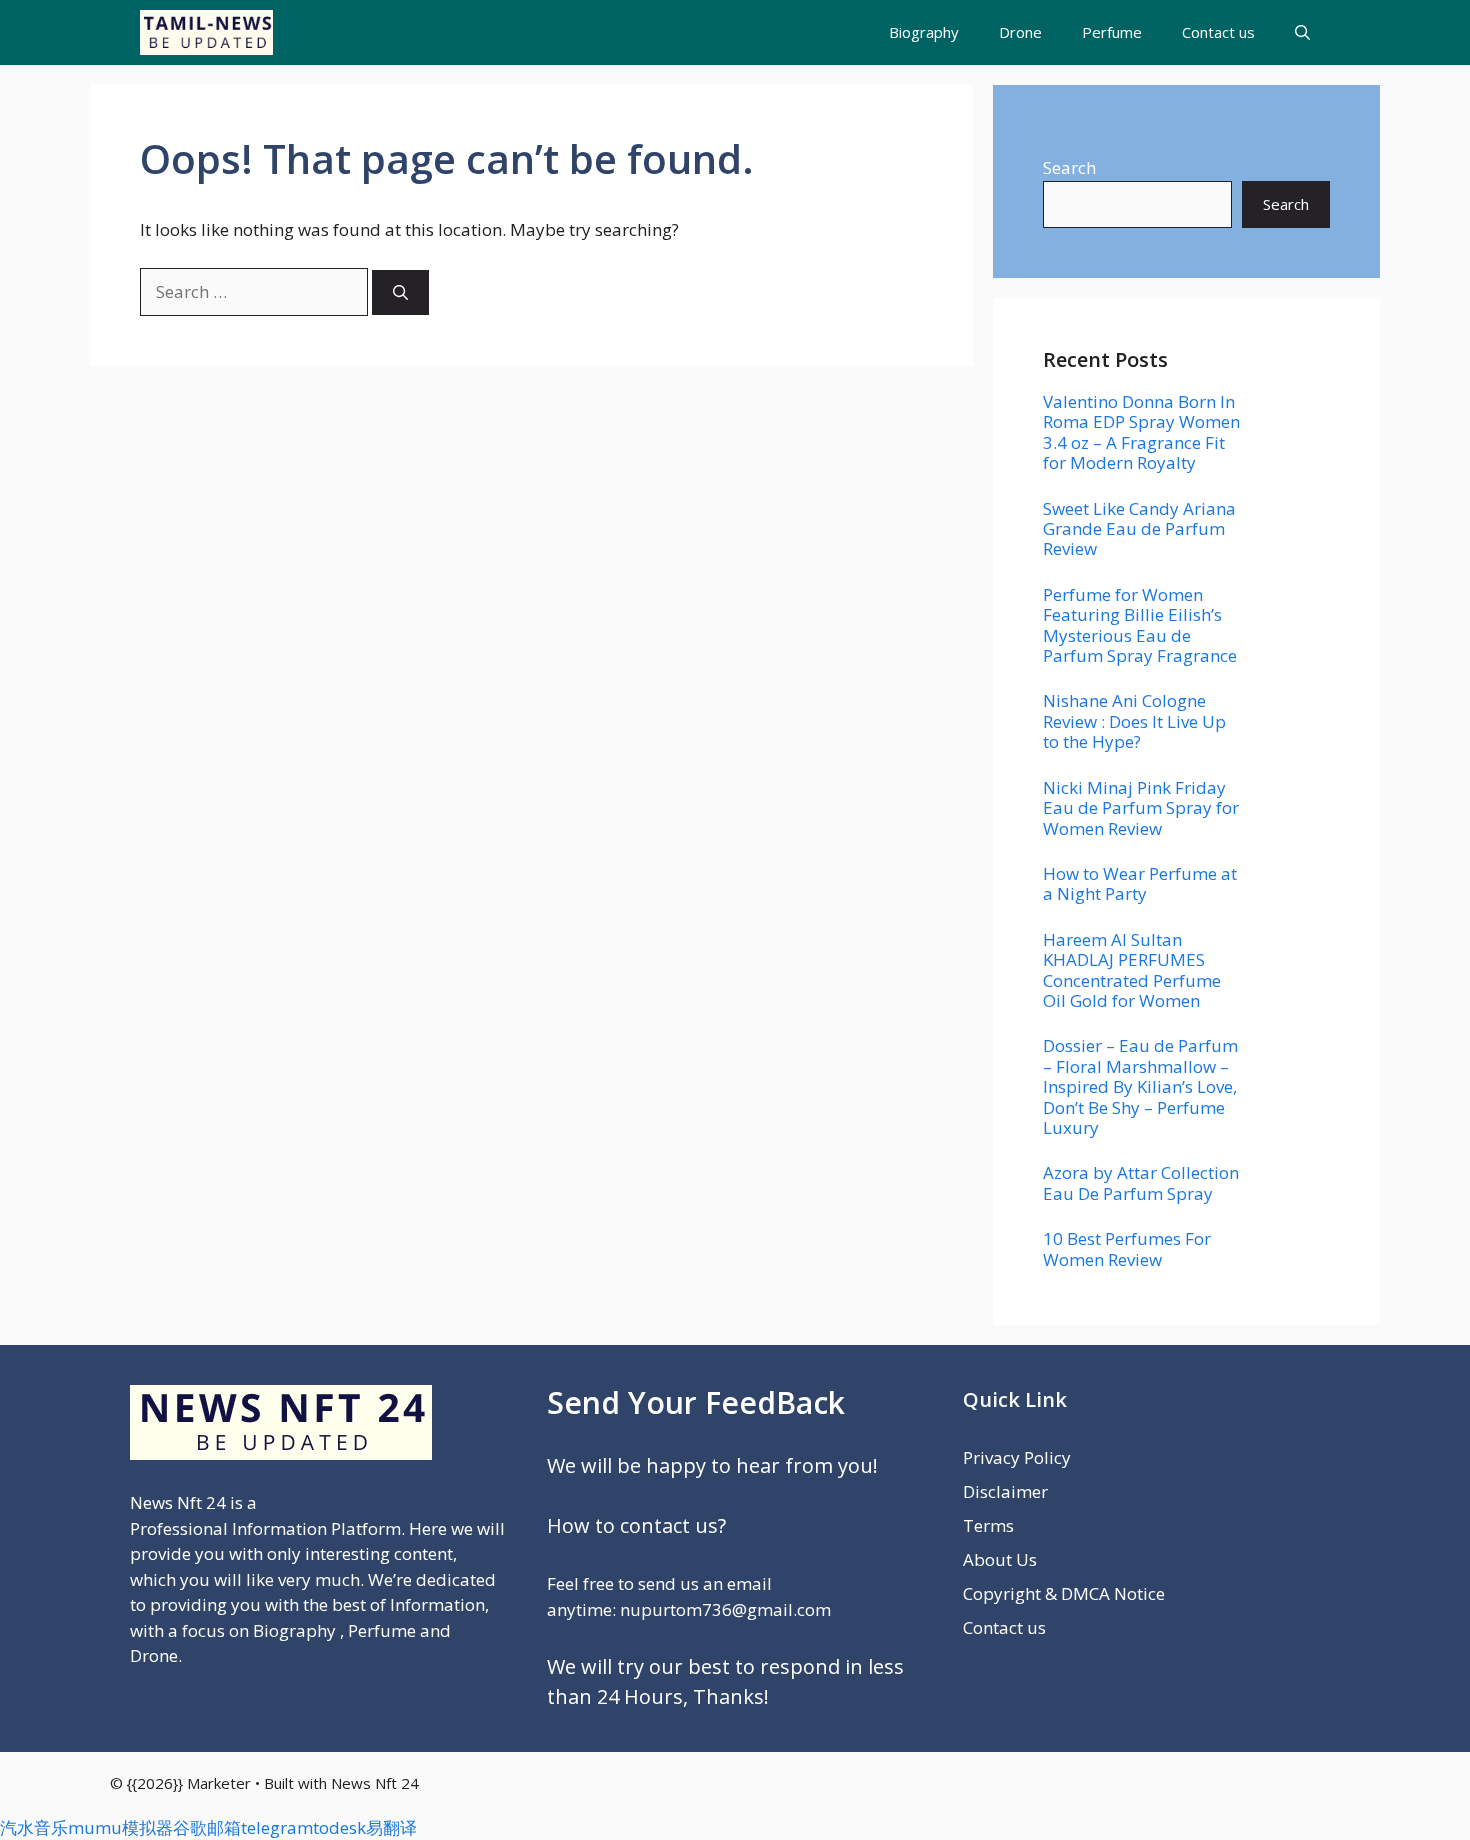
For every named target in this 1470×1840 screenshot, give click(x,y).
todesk (339, 1827)
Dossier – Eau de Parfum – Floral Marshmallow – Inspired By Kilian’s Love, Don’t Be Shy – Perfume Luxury (1140, 1086)
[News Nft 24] (206, 32)
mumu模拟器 (120, 1827)
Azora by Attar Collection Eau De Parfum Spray (1141, 1182)
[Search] (400, 292)
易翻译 (391, 1827)
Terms (988, 1525)
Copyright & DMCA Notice (1064, 1593)
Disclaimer (1005, 1491)
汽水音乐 (34, 1827)
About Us (1000, 1559)
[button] (1302, 32)
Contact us (1218, 32)
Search (1069, 167)
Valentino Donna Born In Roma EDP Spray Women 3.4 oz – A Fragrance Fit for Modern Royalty (1141, 432)
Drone (1020, 32)
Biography (924, 32)
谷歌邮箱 (207, 1827)
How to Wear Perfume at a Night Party (1140, 883)
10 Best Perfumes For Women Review (1127, 1248)
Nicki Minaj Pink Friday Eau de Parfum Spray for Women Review (1141, 808)
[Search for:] (256, 291)
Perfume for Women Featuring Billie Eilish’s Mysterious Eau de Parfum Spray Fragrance (1140, 625)
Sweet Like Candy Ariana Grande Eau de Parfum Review (1139, 529)
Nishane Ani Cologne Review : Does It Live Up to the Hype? (1134, 721)
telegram (277, 1827)
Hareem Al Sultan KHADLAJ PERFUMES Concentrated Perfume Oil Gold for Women (1132, 970)
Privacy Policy (1017, 1457)
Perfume (1112, 32)
